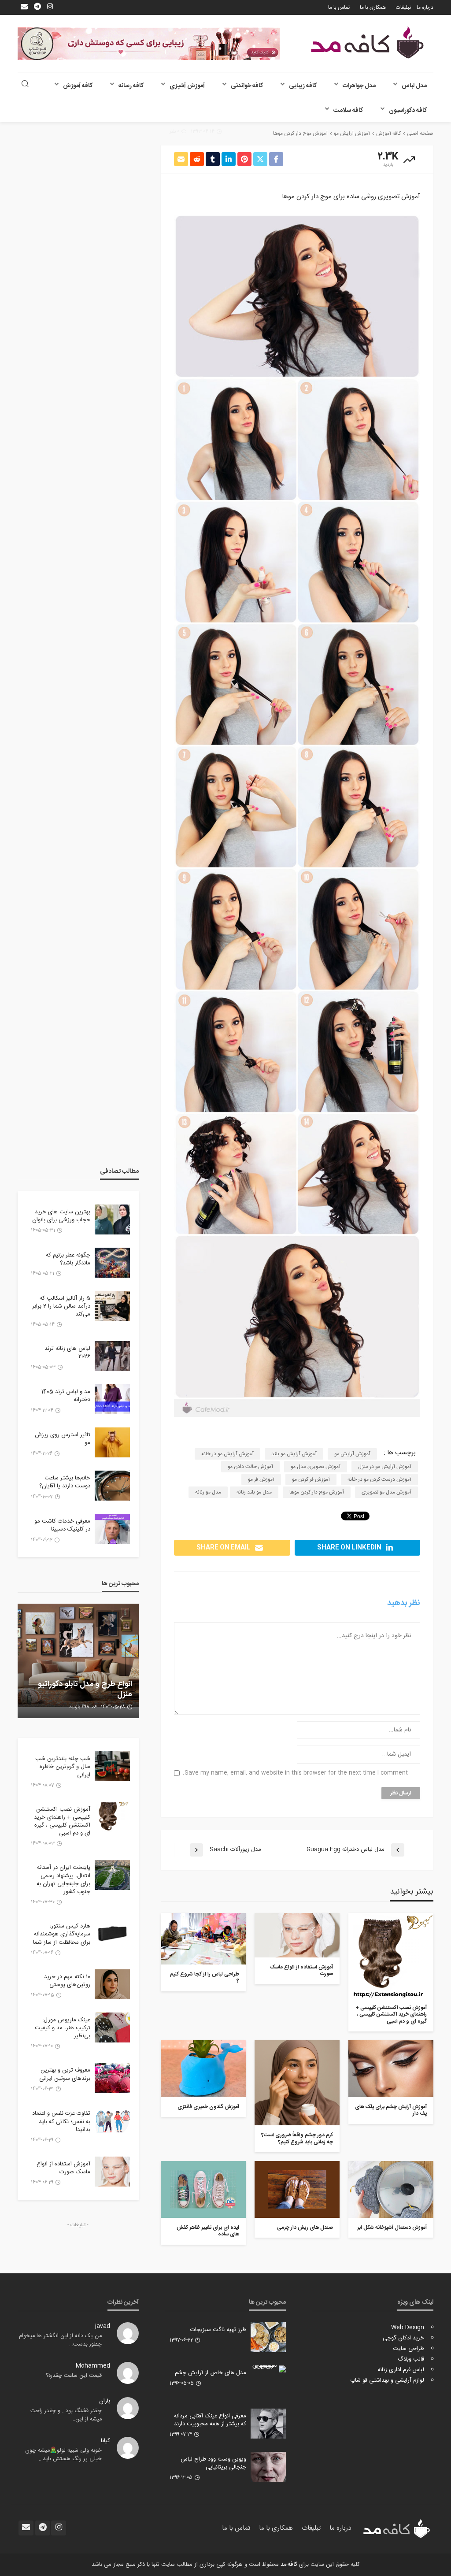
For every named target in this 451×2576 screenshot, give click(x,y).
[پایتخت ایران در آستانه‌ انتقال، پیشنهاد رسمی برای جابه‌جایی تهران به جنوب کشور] (112, 1875)
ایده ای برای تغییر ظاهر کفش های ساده (208, 2231)
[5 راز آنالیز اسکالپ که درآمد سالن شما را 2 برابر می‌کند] (112, 1306)
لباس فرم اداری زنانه (401, 2370)
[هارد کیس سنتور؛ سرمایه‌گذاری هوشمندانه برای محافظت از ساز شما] (112, 1934)
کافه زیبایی (303, 86)
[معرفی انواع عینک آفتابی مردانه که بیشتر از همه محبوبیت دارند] (268, 2424)
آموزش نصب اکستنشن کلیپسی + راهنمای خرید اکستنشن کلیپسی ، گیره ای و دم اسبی (391, 2015)
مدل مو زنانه (208, 1492)
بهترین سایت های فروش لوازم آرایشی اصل (85, 1689)
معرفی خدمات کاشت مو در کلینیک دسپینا (62, 1525)
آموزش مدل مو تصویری (386, 1492)
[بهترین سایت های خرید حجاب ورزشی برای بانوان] (112, 1219)
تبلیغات (403, 7)
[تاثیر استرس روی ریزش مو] (112, 1442)
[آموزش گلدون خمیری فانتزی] (203, 2069)
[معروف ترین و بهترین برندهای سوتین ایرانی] (112, 2078)
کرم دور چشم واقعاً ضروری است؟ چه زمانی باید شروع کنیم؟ (297, 2139)
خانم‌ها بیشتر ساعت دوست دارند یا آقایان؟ (65, 1482)
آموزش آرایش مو (352, 1454)
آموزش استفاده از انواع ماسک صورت (301, 1971)
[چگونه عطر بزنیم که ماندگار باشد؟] (112, 1263)
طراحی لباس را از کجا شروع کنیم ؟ (205, 1978)
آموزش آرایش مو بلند (294, 1454)
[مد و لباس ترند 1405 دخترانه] (112, 1399)
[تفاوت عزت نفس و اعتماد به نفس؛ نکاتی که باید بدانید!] (112, 2121)
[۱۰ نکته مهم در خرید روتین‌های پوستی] (112, 1984)
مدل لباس (414, 86)
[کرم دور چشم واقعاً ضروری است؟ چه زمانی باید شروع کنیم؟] (297, 2083)
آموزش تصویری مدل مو (316, 1467)
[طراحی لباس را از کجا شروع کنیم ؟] (203, 1939)
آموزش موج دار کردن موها (317, 1492)
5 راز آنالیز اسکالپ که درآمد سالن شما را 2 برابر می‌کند (61, 1307)
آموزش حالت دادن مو (250, 1467)
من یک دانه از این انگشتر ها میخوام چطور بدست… (60, 2340)
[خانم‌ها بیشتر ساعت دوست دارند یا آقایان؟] (112, 1486)
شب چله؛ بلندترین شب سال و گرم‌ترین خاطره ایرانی (63, 1767)
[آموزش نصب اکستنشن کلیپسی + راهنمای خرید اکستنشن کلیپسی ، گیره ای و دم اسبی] (391, 1955)
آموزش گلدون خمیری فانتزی (208, 2107)
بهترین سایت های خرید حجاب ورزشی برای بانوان (61, 1216)
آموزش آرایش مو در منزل (385, 1467)
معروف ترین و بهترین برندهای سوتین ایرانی (65, 2074)
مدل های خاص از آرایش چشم (211, 2373)
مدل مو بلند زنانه (254, 1492)
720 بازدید (80, 1707)
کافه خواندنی (247, 86)
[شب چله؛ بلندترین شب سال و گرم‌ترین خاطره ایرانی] (112, 1766)
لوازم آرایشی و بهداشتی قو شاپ (387, 2380)
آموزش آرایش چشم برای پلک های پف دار (391, 2111)
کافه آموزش (78, 86)
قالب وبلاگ (411, 2359)
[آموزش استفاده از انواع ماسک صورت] (297, 1935)
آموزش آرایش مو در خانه (227, 1454)
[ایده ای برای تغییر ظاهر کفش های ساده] (203, 2189)
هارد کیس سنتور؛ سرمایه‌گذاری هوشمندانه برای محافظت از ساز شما (62, 1934)
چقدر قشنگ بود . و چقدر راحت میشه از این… (66, 2415)
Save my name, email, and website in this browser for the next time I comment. (295, 1773)
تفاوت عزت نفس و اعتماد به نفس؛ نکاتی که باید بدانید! (61, 2122)
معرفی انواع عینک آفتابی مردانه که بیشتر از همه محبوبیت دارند (210, 2420)
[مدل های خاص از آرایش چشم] (268, 2369)
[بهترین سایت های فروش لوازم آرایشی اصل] (78, 1661)
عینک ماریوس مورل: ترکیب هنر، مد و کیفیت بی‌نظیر (63, 2028)
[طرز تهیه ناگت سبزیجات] (268, 2337)
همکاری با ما (373, 7)
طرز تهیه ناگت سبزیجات (218, 2330)
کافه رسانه (131, 86)
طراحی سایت (408, 2349)
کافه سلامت (348, 111)
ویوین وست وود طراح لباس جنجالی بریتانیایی (213, 2463)
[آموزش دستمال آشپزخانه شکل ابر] (391, 2189)
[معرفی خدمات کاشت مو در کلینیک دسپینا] (112, 1529)
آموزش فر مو (261, 1479)
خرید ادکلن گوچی (403, 2338)
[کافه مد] (367, 43)
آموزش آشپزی (187, 86)
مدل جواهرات (359, 86)
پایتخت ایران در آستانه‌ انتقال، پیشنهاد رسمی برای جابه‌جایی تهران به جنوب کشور (63, 1880)
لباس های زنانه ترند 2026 (67, 1353)
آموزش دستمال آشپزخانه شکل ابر (392, 2228)
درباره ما (425, 7)
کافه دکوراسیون (408, 111)
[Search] (25, 85)
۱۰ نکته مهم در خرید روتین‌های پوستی (67, 1981)
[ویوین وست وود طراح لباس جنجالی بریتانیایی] (268, 2467)
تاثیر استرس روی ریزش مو (63, 1439)
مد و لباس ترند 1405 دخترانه (66, 1396)
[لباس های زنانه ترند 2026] (112, 1356)
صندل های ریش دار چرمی (305, 2228)
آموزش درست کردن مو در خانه (379, 1479)
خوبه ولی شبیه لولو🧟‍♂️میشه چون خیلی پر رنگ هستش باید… (63, 2455)
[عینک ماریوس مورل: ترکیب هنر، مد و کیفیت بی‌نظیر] (112, 2027)
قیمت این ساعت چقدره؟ (74, 2376)
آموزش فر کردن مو (311, 1479)
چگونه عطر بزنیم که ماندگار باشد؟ (68, 1259)
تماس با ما (339, 7)
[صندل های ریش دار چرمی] (297, 2189)
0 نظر (174, 132)
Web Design (408, 2328)
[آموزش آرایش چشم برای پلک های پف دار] (391, 2069)
